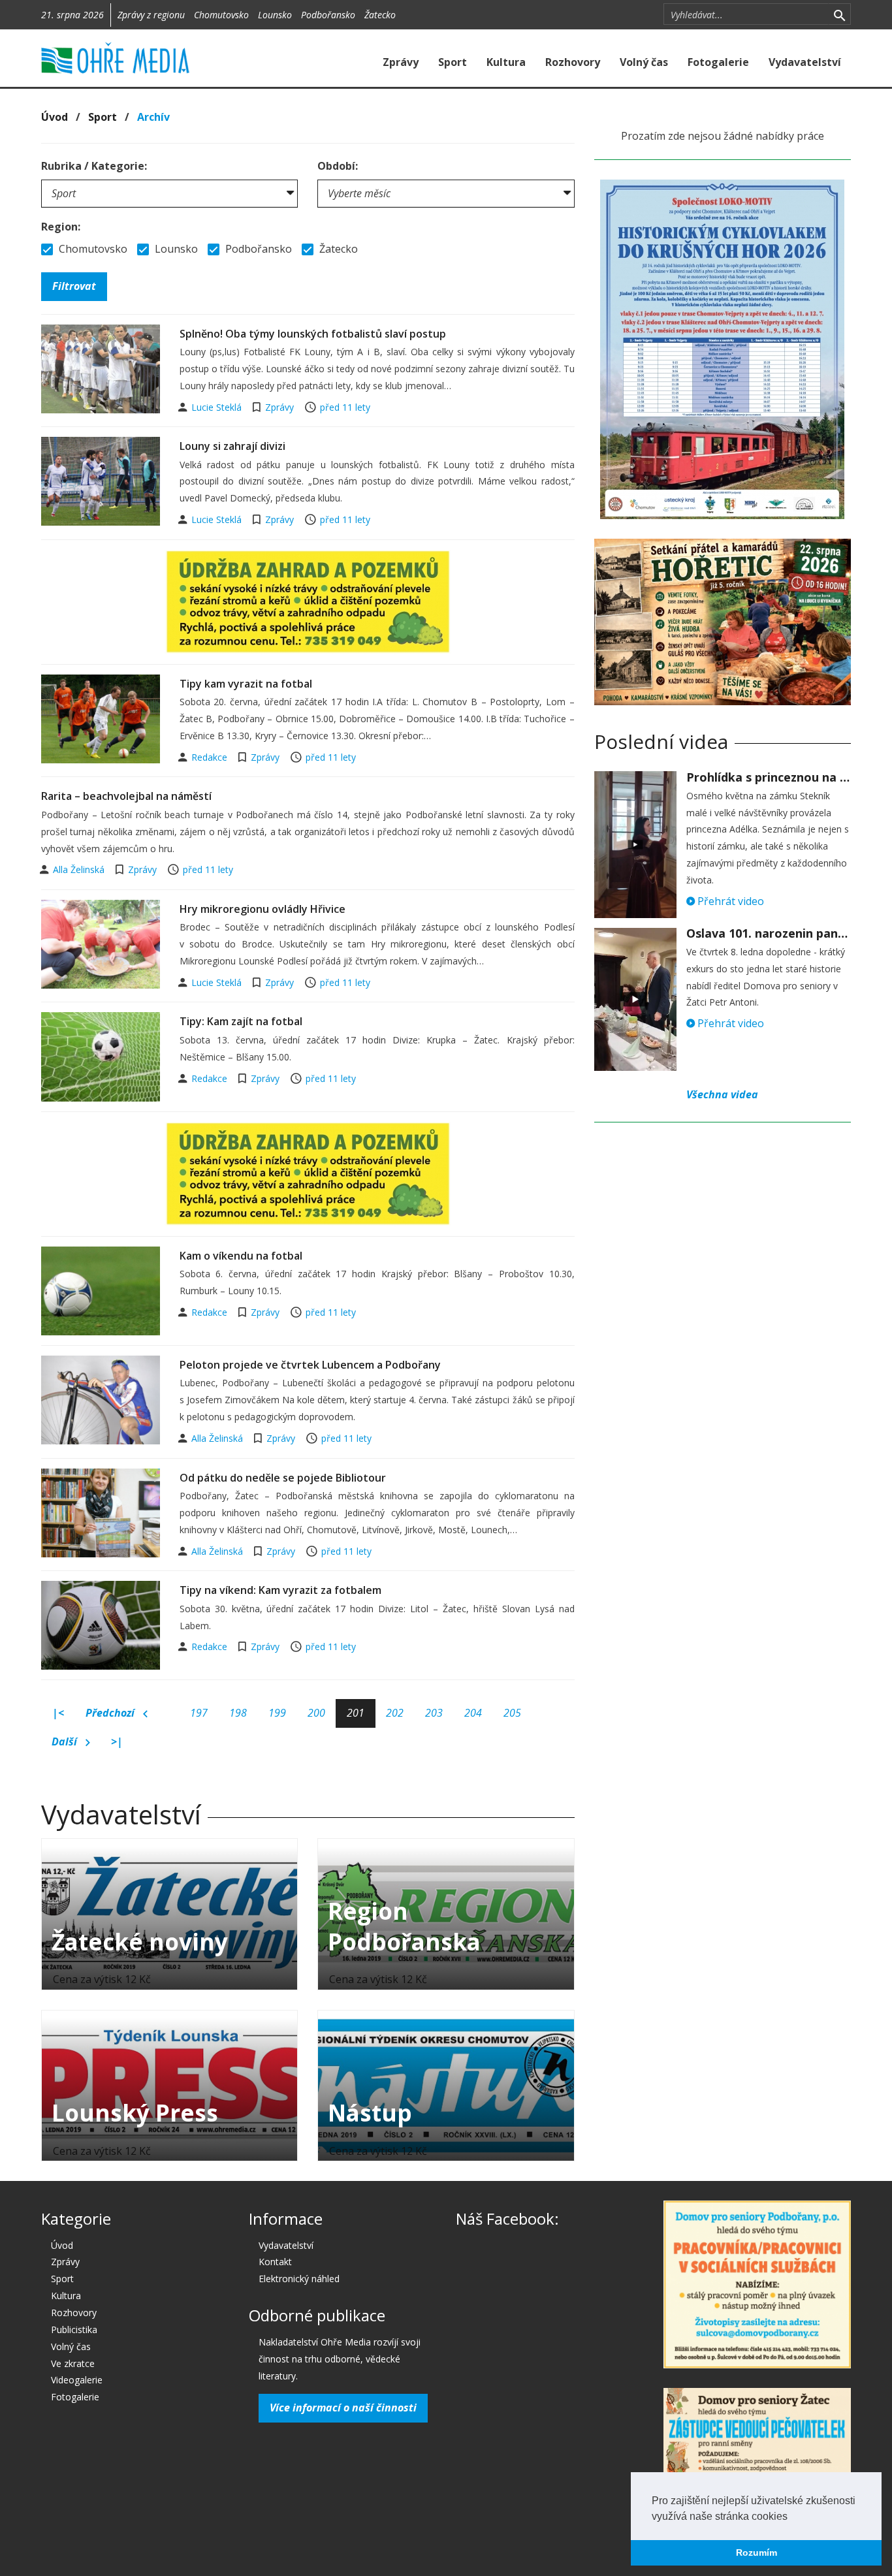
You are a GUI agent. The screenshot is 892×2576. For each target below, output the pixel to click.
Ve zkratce (73, 2363)
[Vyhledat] (839, 14)
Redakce (211, 757)
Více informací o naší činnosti (343, 2408)
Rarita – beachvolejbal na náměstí (126, 796)
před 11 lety (345, 407)
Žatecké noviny (140, 1942)
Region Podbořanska (404, 1926)
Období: (338, 166)
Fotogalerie (718, 62)
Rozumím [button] (757, 2552)
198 (238, 1713)
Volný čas (644, 62)
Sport (453, 62)
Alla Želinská (80, 869)
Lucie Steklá (218, 407)
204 (473, 1713)
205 (512, 1713)
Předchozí (111, 1713)
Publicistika (74, 2330)
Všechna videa (722, 1094)
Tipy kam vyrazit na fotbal (246, 684)
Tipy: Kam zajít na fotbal (241, 1021)
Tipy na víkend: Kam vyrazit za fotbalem (280, 1590)
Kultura (506, 62)
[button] (792, 2517)
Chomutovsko (221, 15)
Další (66, 1741)
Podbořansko (328, 15)
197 (199, 1713)
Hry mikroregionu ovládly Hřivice (263, 909)
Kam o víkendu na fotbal (241, 1256)
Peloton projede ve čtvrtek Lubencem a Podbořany (310, 1365)
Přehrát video (729, 901)
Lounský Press (135, 2113)
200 (316, 1713)
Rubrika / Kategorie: (94, 166)
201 (356, 1713)
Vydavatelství (805, 62)
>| (117, 1741)
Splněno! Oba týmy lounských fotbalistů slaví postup (313, 334)
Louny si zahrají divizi (232, 446)
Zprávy (401, 62)
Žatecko (380, 15)
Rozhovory (573, 62)
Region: (61, 227)
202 (395, 1713)
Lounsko (275, 15)
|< (58, 1713)
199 (277, 1713)
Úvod (55, 117)
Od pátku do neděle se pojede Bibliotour (283, 1478)
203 (434, 1713)
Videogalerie (77, 2380)
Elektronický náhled (299, 2279)
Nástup (370, 2113)
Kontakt (275, 2262)
